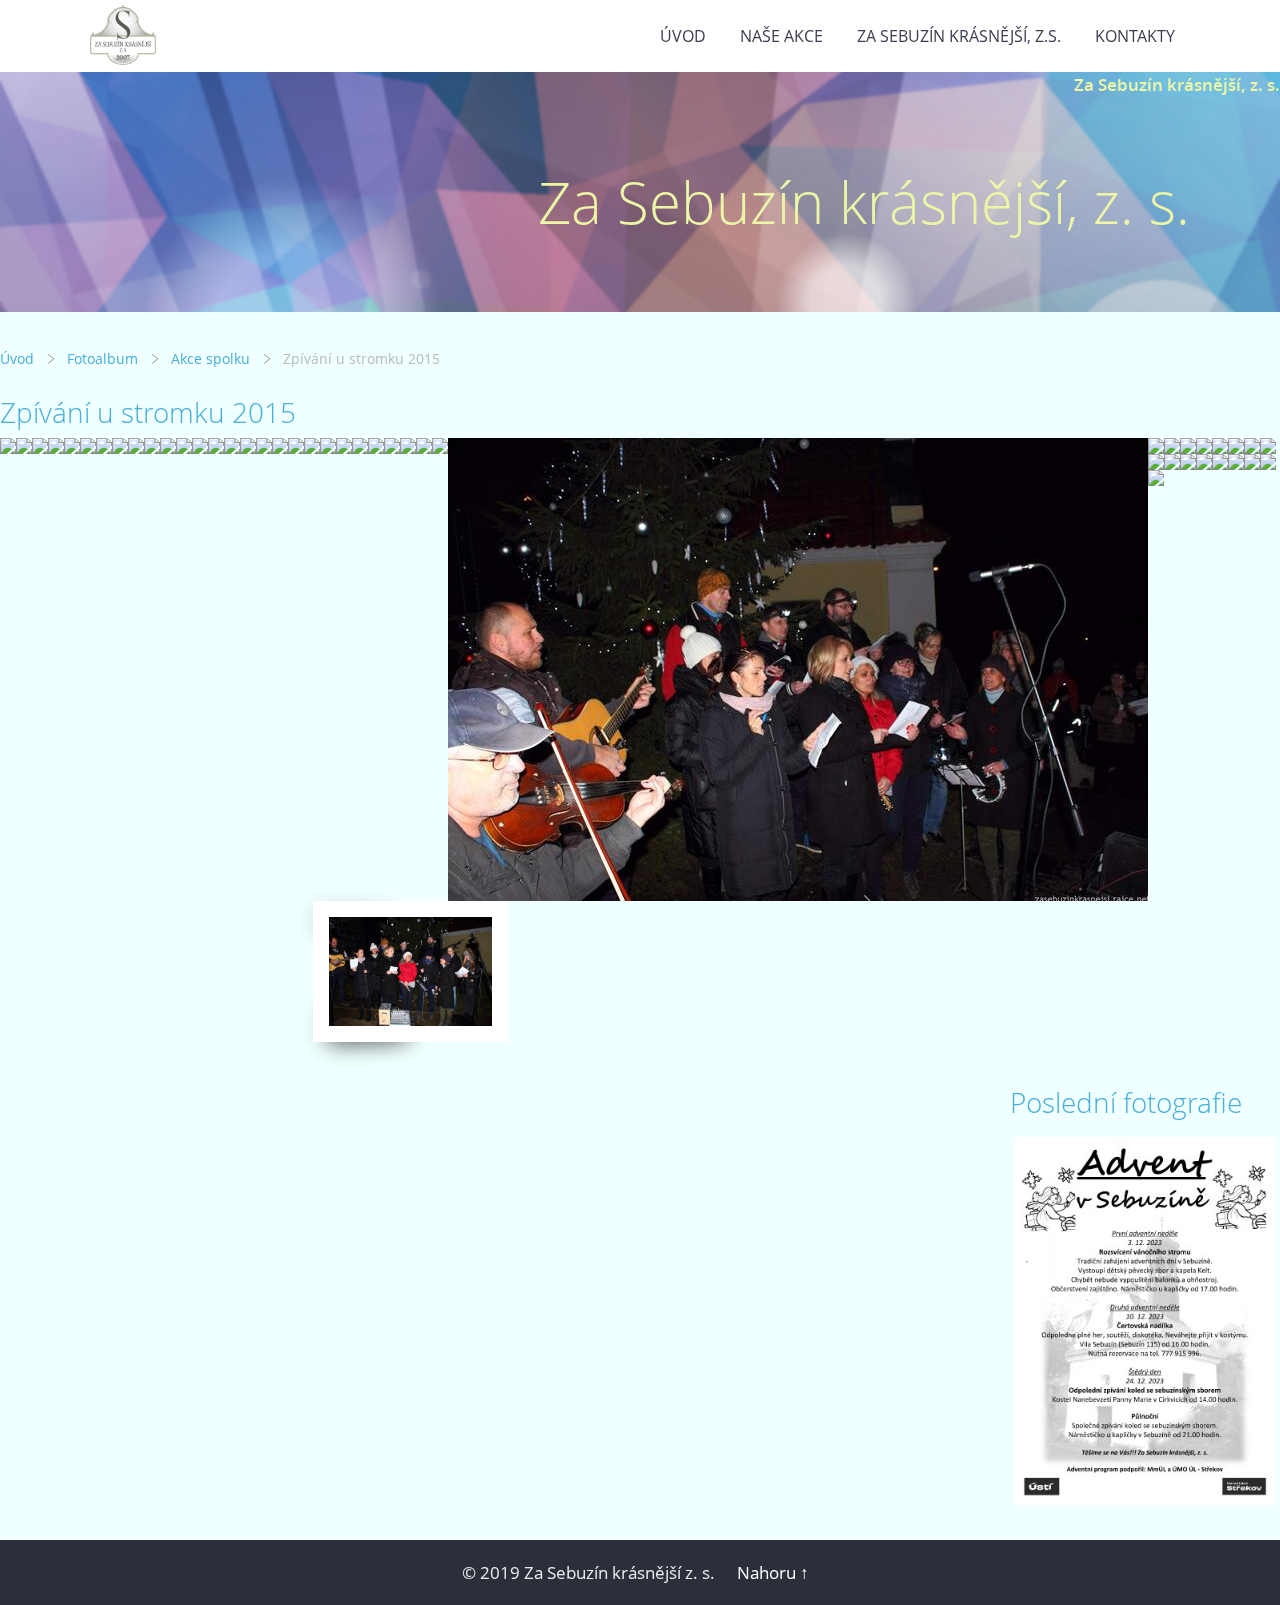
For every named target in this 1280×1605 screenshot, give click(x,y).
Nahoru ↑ (773, 1572)
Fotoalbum (102, 358)
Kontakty (1135, 36)
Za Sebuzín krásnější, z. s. (1177, 84)
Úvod (683, 36)
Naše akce (781, 36)
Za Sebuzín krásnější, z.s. (959, 36)
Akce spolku (210, 358)
